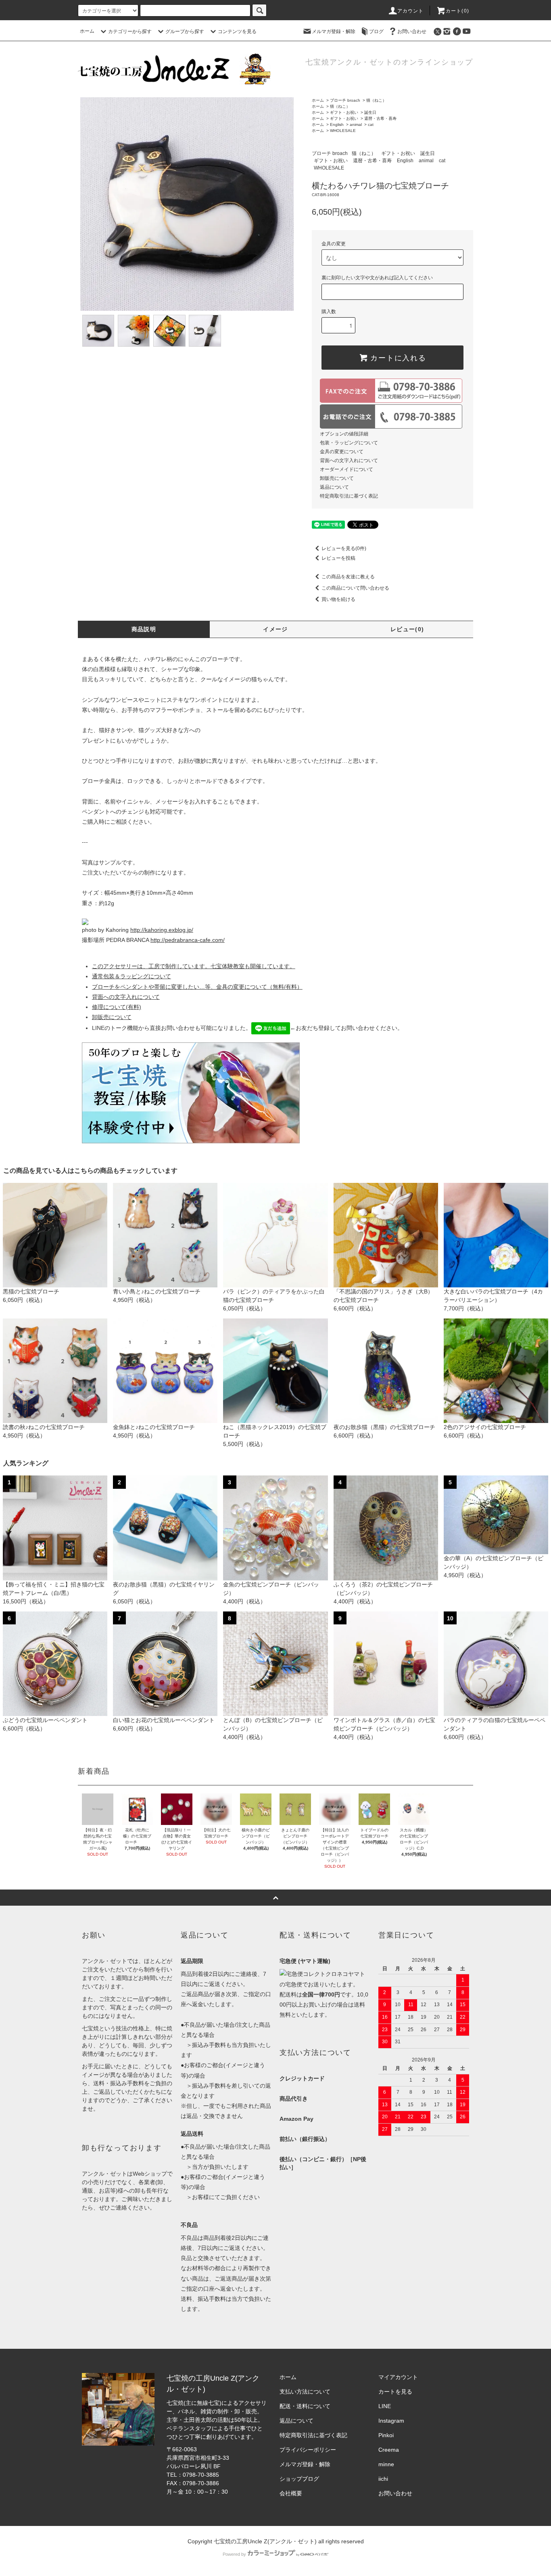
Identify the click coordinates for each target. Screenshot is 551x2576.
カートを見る (395, 2392)
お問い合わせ (412, 31)
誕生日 (370, 112)
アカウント (411, 11)
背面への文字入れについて (349, 460)
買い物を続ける (338, 599)
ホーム (87, 31)
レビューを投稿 (338, 558)
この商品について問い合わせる (355, 588)
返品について (334, 487)
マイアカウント (398, 2377)
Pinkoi (386, 2435)
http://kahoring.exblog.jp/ (162, 930)
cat (371, 125)
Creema (389, 2450)
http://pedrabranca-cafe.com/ (188, 940)
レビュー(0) (407, 629)
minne (386, 2464)
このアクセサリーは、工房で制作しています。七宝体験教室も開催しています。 (194, 966)
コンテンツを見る (237, 31)
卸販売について (337, 478)
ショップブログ (299, 2479)
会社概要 (291, 2493)
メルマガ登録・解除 (334, 31)
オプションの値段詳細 (344, 434)
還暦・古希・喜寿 (380, 118)
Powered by (234, 2554)
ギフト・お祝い (344, 112)
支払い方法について (305, 2392)
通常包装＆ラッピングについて (131, 976)
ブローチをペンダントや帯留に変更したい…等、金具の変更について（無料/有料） (197, 987)
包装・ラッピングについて (349, 443)
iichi (383, 2479)
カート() (457, 11)
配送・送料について (305, 2406)
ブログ (376, 31)
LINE (385, 2406)
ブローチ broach (345, 100)
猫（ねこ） (376, 100)
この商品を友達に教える (348, 577)
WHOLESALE (343, 131)
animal (356, 125)
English (337, 125)
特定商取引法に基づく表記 (349, 496)
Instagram (391, 2421)
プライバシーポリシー (308, 2450)
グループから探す (185, 31)
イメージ (275, 629)
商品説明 (144, 629)
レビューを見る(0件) (344, 548)
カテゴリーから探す (130, 31)
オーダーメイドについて (346, 469)
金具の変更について (342, 452)
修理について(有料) (117, 1007)
